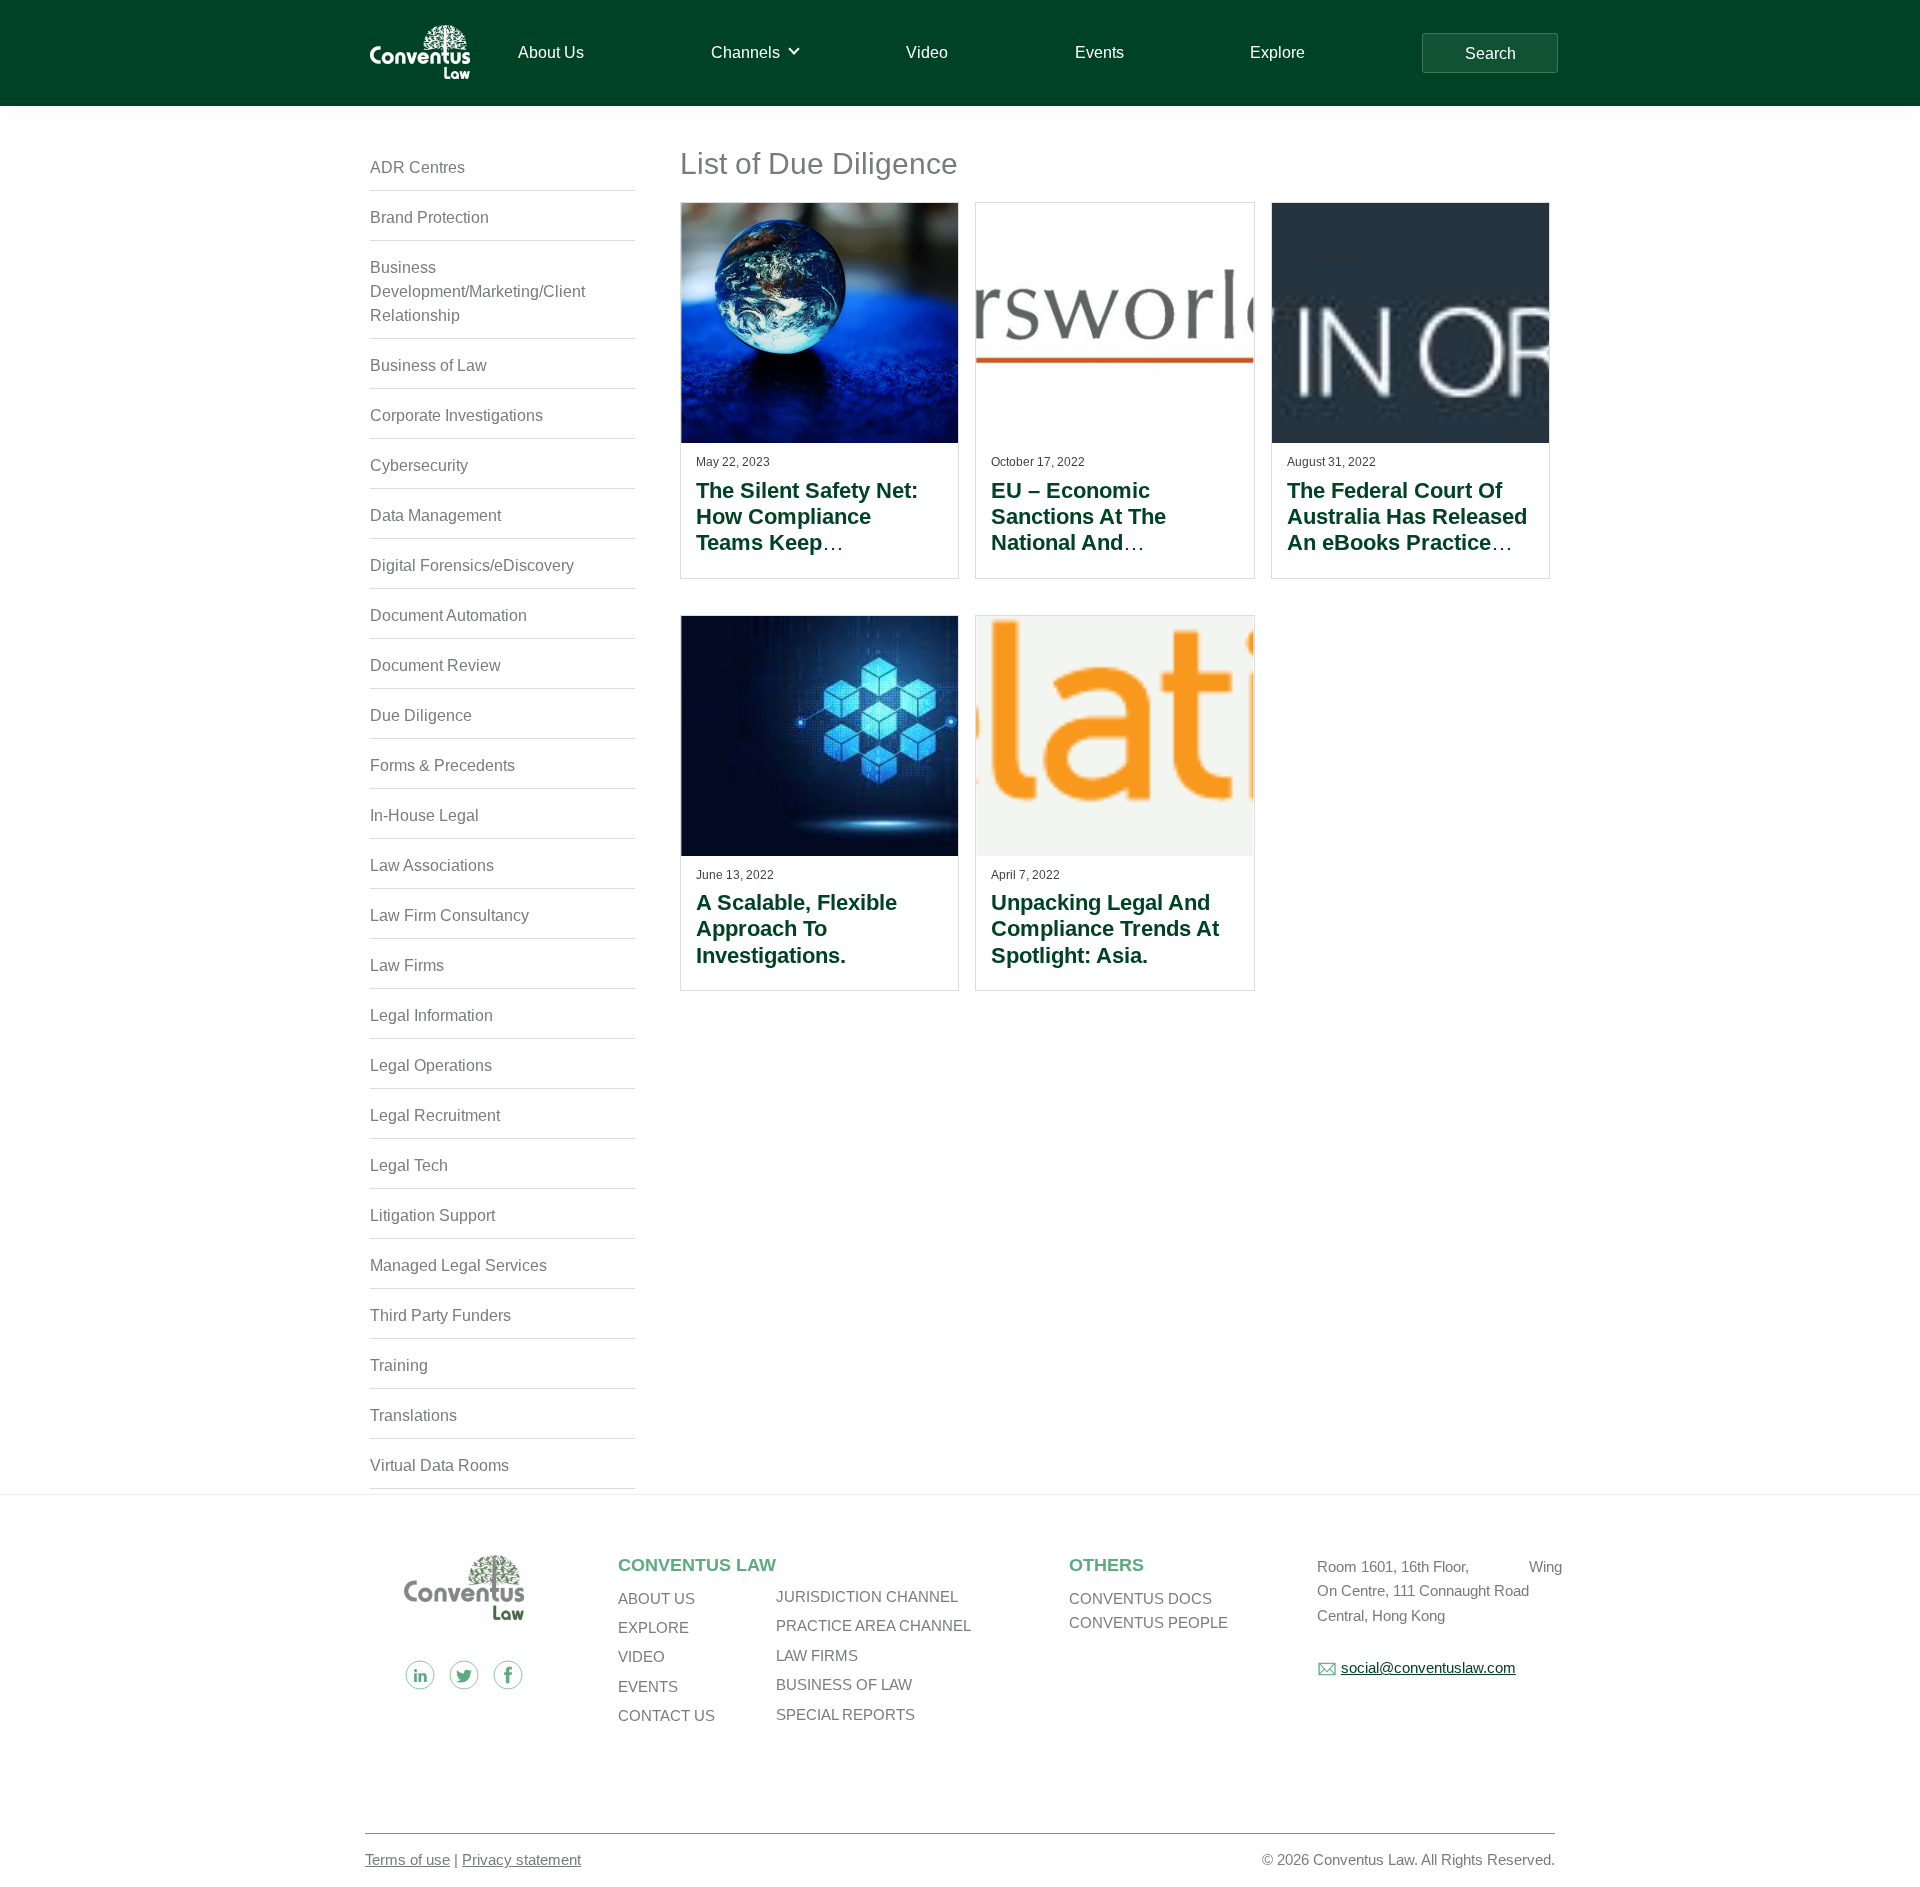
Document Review (435, 665)
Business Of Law (844, 1684)
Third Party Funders (440, 1315)
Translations (413, 1415)
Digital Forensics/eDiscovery (472, 565)
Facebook (508, 1675)
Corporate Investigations (456, 415)
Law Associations (432, 865)
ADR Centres (417, 167)
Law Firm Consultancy (449, 915)
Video (641, 1656)
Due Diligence (421, 715)
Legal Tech (409, 1165)
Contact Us (666, 1715)
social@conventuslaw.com (1428, 1667)
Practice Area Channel (873, 1625)
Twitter (464, 1675)
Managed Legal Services (458, 1265)
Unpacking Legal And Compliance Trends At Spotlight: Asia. (1105, 929)
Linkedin (420, 1675)
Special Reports (845, 1714)
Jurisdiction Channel (867, 1596)
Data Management (435, 515)
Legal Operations (431, 1065)
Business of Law (428, 365)
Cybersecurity (419, 465)
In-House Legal (424, 815)
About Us (656, 1598)
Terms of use (407, 1859)
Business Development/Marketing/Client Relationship (477, 291)
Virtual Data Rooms (439, 1465)
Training (399, 1365)
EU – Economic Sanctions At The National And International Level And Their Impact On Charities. (1109, 556)
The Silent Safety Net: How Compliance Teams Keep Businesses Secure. (807, 530)
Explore (653, 1627)
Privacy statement (521, 1859)
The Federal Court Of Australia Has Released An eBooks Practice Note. (1407, 530)
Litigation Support (432, 1215)
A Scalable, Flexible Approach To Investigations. (796, 929)
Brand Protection (429, 217)
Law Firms (407, 965)
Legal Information (431, 1015)
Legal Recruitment (435, 1115)
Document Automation (448, 615)
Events (648, 1686)
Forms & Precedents (442, 765)
